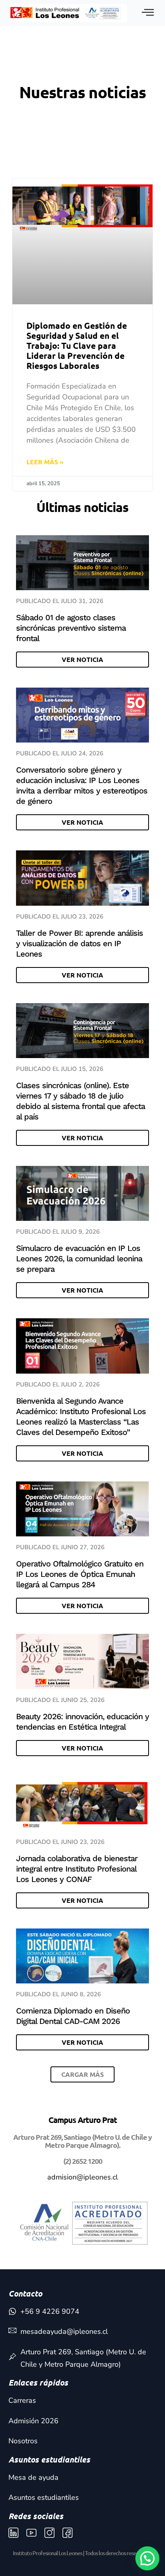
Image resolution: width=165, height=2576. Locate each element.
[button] (82, 2074)
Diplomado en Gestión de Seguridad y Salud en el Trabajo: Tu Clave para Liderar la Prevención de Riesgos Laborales (77, 346)
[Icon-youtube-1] (31, 2533)
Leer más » (45, 462)
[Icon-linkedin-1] (13, 2533)
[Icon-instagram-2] (49, 2533)
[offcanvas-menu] (148, 13)
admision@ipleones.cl (82, 2177)
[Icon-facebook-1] (67, 2533)
